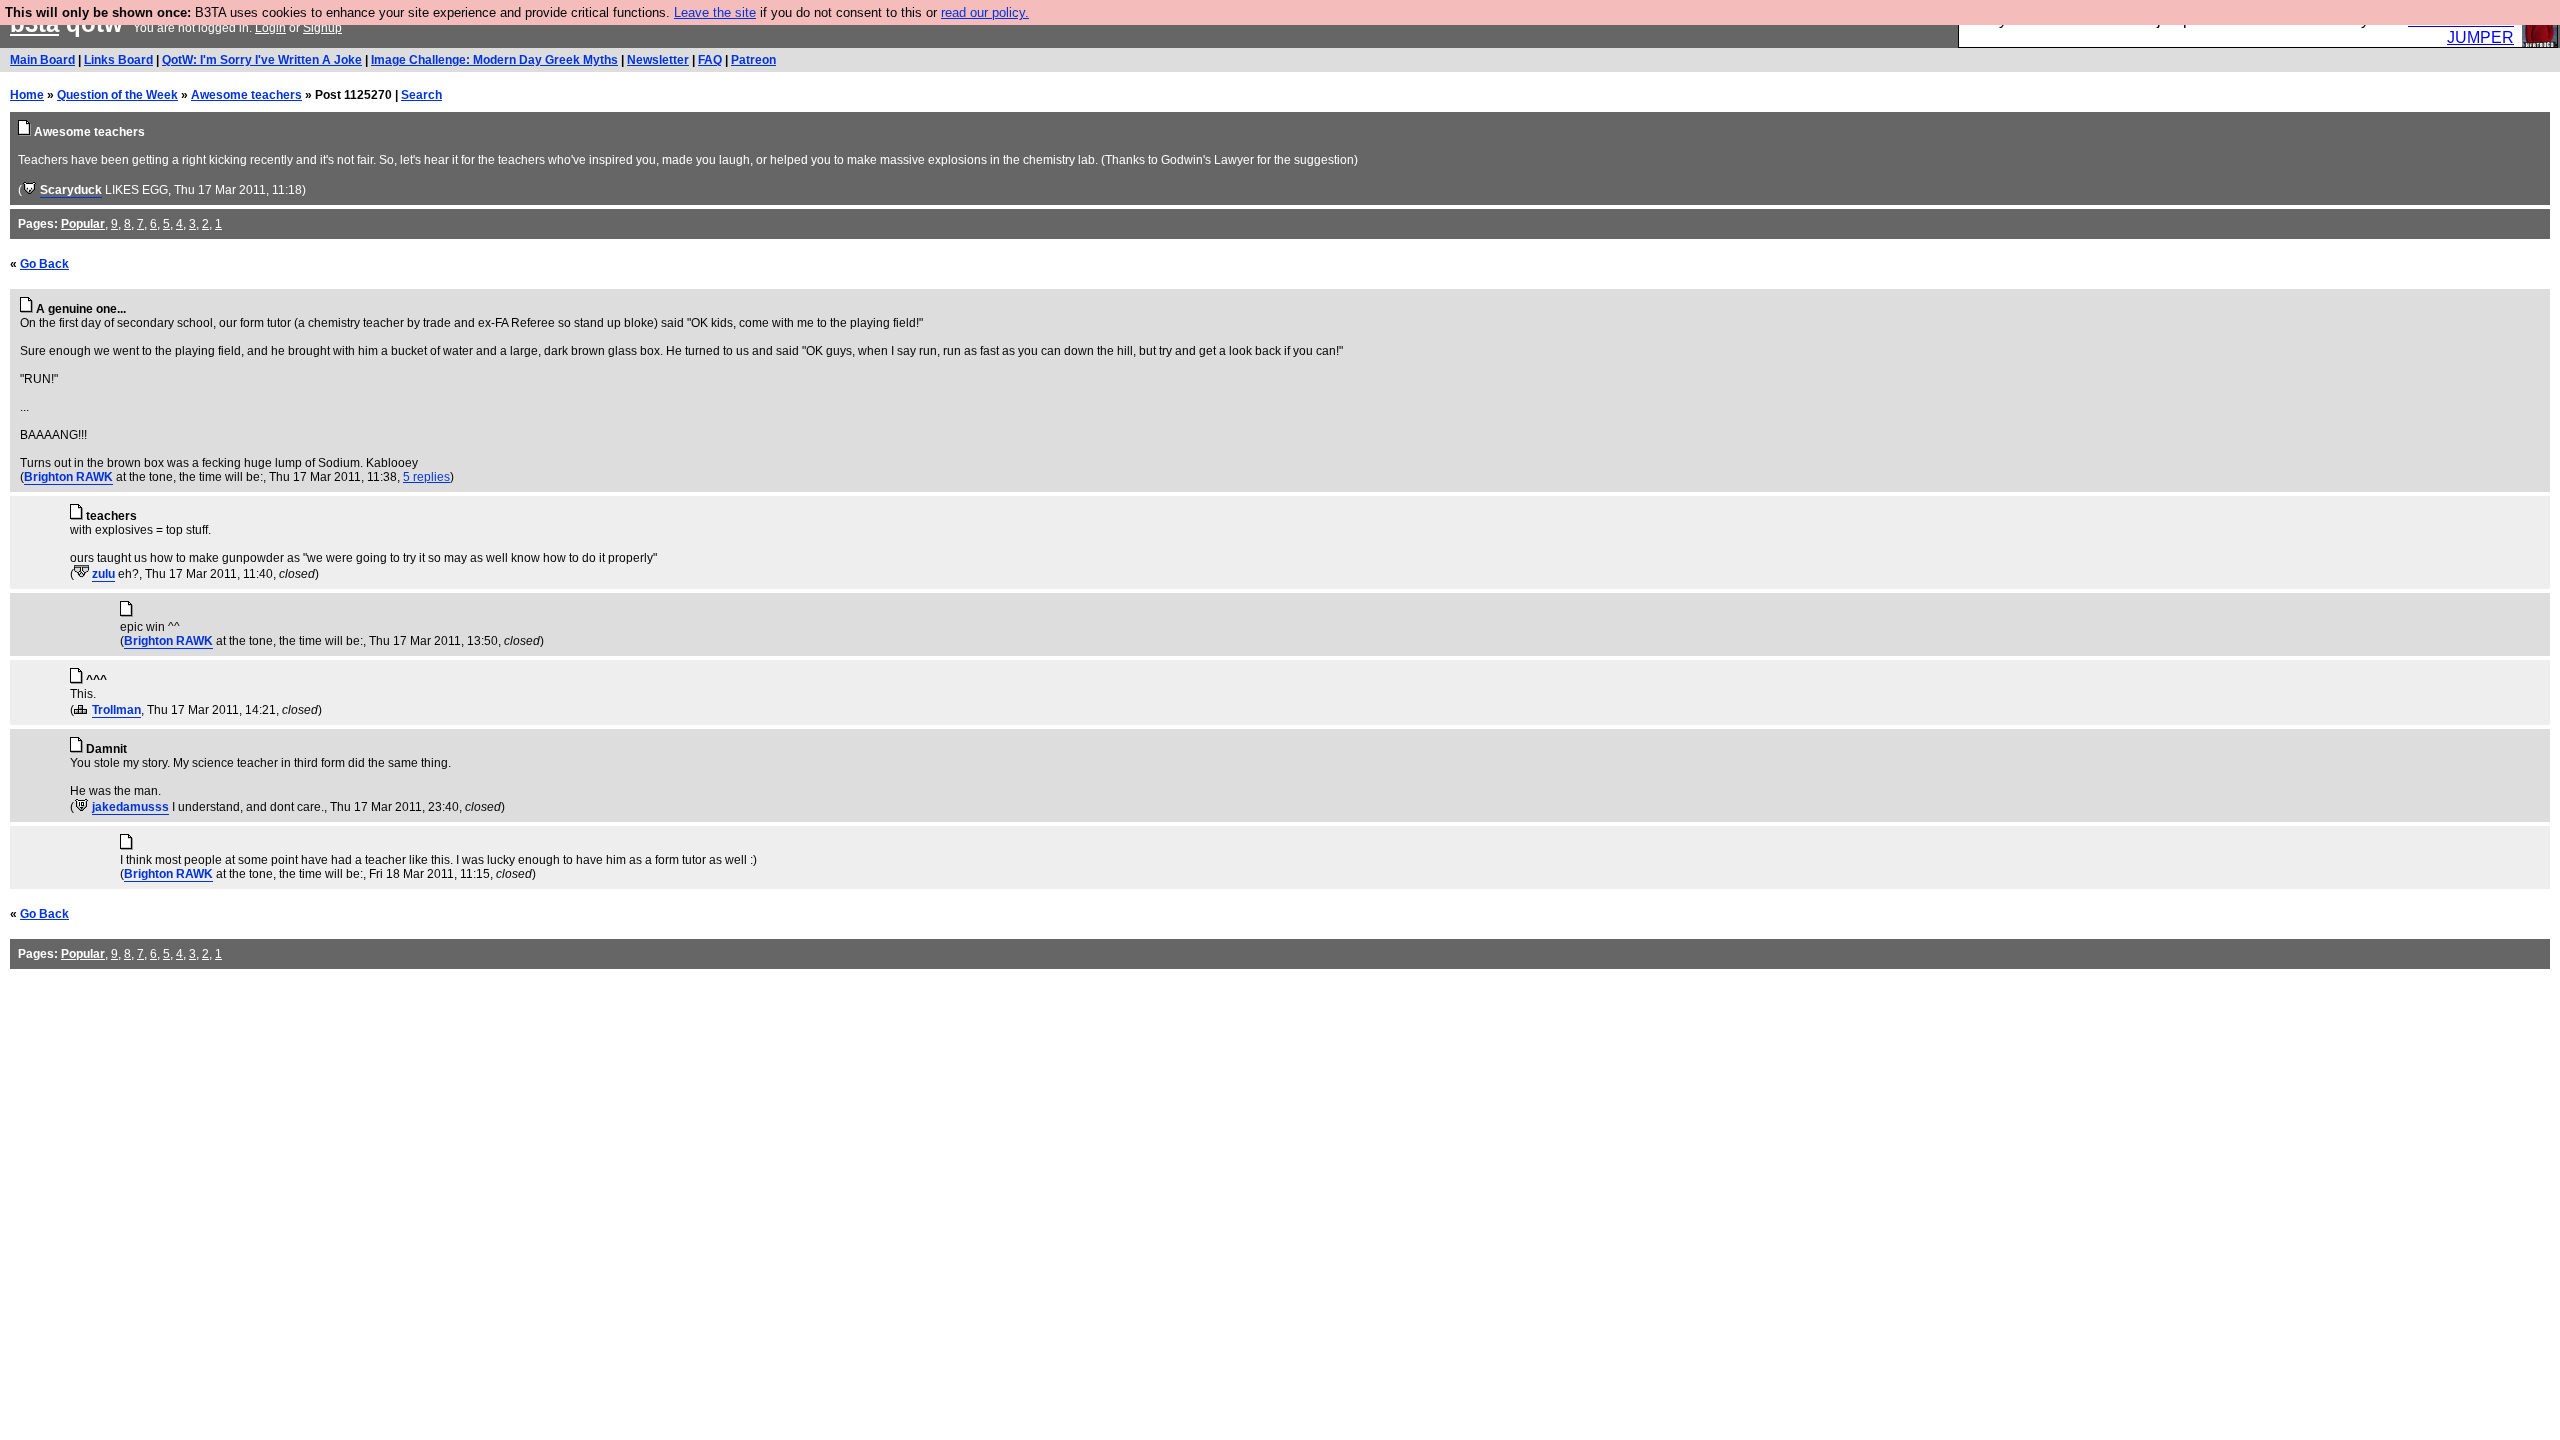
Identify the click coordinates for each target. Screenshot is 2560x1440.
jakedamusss (130, 807)
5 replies (426, 477)
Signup (322, 28)
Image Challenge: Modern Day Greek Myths (494, 60)
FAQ (710, 60)
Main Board (42, 60)
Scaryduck (71, 190)
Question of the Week (117, 95)
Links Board (118, 60)
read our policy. (985, 12)
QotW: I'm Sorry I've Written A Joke (262, 60)
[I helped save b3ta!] (29, 190)
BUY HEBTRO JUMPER (2461, 28)
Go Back (44, 264)
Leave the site (715, 12)
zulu (103, 574)
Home (27, 95)
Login (270, 28)
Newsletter (658, 60)
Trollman (116, 710)
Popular (83, 224)
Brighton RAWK (68, 477)
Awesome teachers (246, 95)
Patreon (753, 60)
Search (421, 95)
